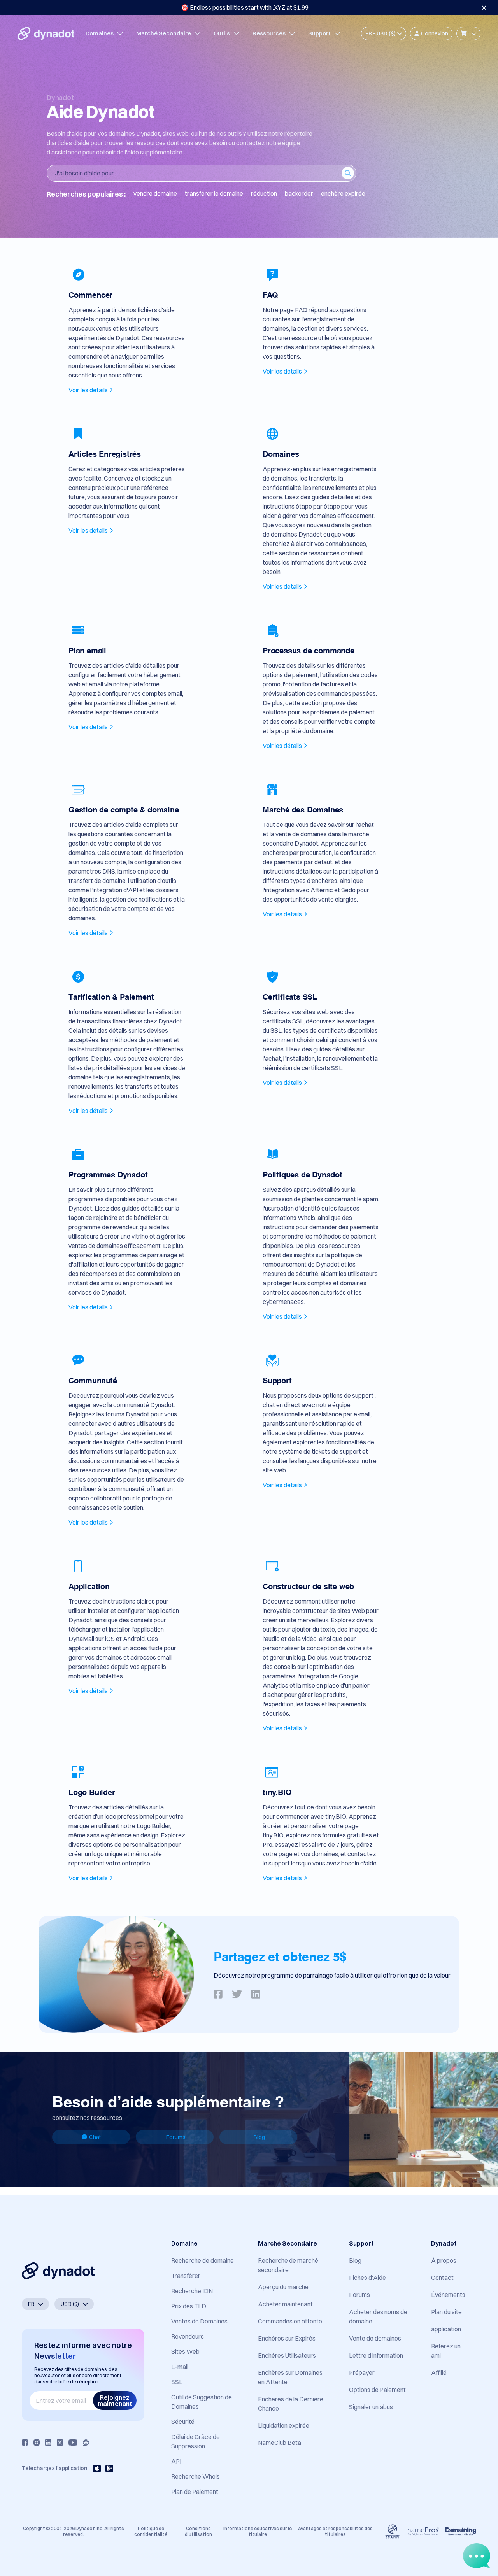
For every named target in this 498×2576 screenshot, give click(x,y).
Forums (176, 2137)
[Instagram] (37, 2443)
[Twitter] (60, 2443)
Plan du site (446, 2312)
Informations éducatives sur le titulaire (258, 2531)
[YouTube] (73, 2443)
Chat (95, 2137)
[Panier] (468, 33)
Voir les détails (88, 390)
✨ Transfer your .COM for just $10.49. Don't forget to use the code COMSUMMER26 (245, 7)
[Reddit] (86, 2443)
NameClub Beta (280, 2443)
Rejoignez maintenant (115, 2401)
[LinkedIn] (48, 2443)
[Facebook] (25, 2443)
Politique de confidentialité (151, 2531)
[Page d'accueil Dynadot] (46, 33)
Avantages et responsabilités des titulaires (335, 2531)
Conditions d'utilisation (198, 2531)
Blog (259, 2137)
